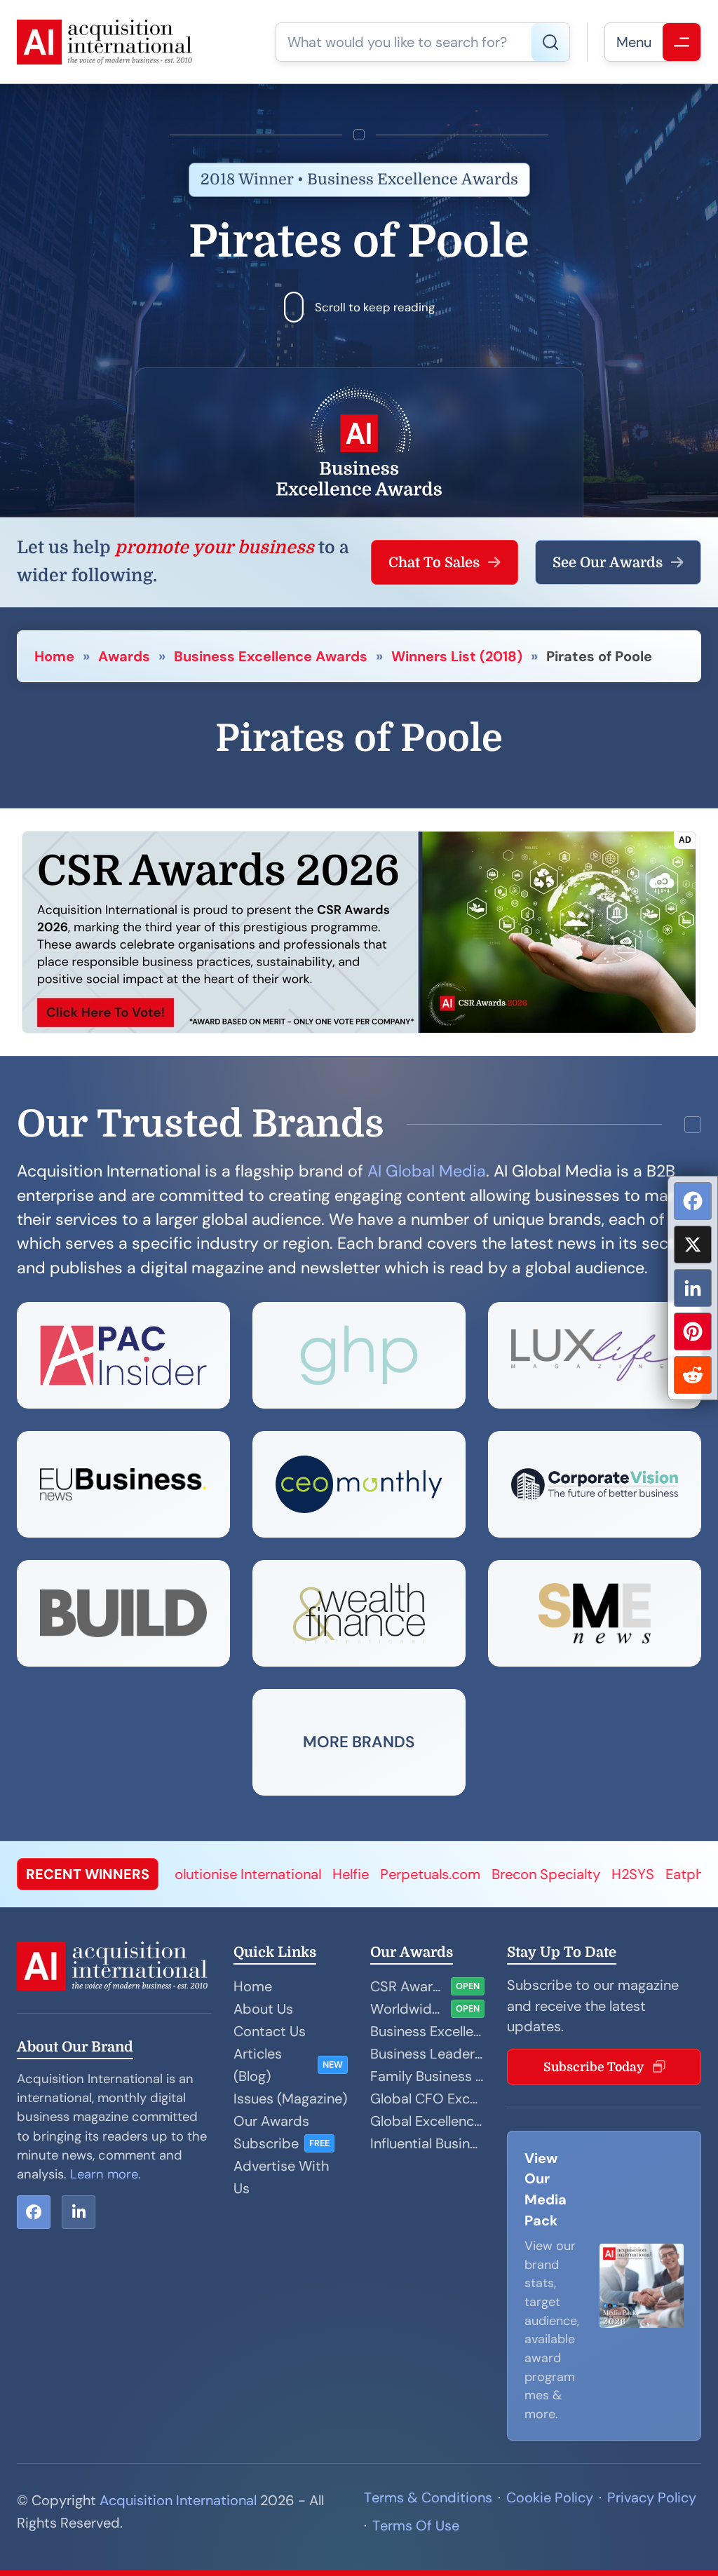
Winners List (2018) (457, 656)
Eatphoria (593, 1874)
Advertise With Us (281, 2177)
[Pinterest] (693, 1331)
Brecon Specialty (442, 1874)
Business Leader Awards (427, 2054)
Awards (124, 656)
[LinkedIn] (693, 1288)
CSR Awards (408, 1986)
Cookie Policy (550, 2497)
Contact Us (270, 2031)
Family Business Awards (427, 2076)
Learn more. (106, 2174)
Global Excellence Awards (427, 2121)
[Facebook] (693, 1201)
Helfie (247, 1874)
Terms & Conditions (428, 2497)
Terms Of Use (416, 2526)
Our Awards (271, 2121)
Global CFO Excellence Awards (427, 2099)
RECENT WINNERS (88, 1874)
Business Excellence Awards (271, 656)
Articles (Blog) (258, 2065)
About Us (263, 2009)
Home (54, 656)
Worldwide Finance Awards (408, 2009)
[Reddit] (693, 1375)
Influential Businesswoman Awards (427, 2143)
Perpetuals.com (326, 1874)
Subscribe (266, 2143)
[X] (693, 1245)
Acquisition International (178, 2500)
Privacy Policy (652, 2497)
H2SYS (529, 1874)
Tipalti (655, 1874)
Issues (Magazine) (290, 2099)
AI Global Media (427, 1171)
